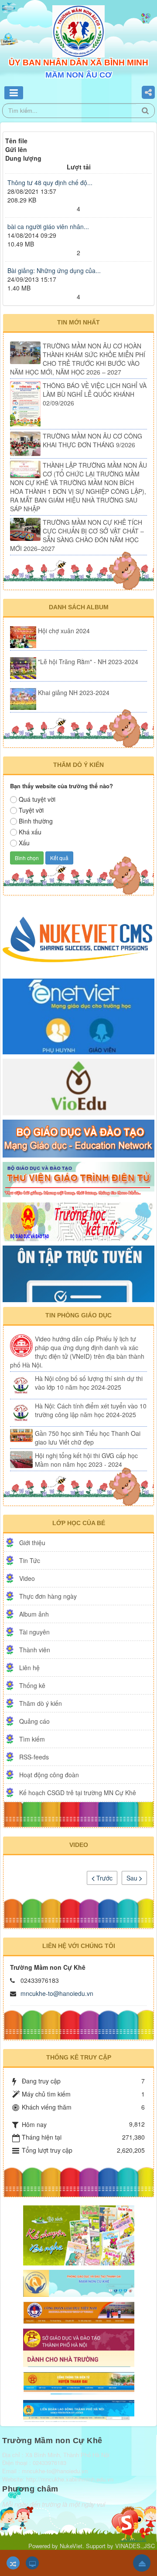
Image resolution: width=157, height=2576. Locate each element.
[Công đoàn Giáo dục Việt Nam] (79, 2312)
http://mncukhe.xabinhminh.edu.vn (70, 2479)
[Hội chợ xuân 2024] (23, 637)
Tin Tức (30, 1560)
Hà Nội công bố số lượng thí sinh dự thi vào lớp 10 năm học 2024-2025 (89, 1383)
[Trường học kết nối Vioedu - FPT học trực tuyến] (78, 1086)
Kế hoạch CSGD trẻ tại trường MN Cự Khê (78, 1793)
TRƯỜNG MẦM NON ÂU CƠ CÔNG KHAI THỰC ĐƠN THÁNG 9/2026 (92, 440)
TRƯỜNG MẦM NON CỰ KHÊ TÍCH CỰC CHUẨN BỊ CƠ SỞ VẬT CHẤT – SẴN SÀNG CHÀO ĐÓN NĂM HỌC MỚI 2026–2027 (77, 535)
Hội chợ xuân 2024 (64, 631)
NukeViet (71, 2546)
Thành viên (35, 1650)
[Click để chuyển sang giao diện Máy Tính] (32, 2563)
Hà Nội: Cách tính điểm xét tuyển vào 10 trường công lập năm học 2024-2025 (91, 1410)
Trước (104, 1878)
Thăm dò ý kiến (41, 1703)
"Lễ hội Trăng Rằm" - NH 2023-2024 (88, 662)
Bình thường (36, 821)
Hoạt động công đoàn (49, 1775)
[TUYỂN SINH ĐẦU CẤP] (79, 2346)
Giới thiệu (32, 1543)
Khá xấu (30, 832)
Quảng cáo (34, 1721)
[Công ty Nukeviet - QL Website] (78, 938)
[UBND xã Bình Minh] (79, 2382)
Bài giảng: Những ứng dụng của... (54, 270)
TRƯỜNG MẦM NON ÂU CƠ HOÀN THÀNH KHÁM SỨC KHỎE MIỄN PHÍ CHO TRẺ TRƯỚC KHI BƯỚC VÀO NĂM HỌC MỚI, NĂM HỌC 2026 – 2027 (78, 359)
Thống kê (32, 1685)
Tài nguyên (34, 1632)
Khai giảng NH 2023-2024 (74, 692)
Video (27, 1578)
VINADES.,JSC (135, 2546)
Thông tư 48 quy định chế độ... (50, 182)
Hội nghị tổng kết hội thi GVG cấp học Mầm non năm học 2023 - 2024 (86, 1460)
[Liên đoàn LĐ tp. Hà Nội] (79, 2409)
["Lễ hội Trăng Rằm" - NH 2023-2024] (23, 668)
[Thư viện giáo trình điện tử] (78, 1179)
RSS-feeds (34, 1757)
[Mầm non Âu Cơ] (78, 30)
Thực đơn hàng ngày (48, 1596)
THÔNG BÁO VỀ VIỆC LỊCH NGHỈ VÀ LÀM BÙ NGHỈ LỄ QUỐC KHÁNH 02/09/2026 (95, 394)
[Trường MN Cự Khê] (79, 2282)
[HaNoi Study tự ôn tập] (78, 1273)
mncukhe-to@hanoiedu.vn (57, 1993)
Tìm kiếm (32, 1739)
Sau (133, 1878)
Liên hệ (29, 1668)
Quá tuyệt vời (37, 799)
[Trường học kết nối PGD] (78, 1221)
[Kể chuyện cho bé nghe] (79, 2235)
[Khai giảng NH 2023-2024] (23, 699)
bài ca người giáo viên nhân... (48, 226)
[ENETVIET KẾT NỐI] (78, 1016)
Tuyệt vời (31, 810)
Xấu (24, 843)
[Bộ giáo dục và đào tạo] (78, 1138)
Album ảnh (34, 1614)
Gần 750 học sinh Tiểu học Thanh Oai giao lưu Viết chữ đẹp (88, 1438)
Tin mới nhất (78, 322)
